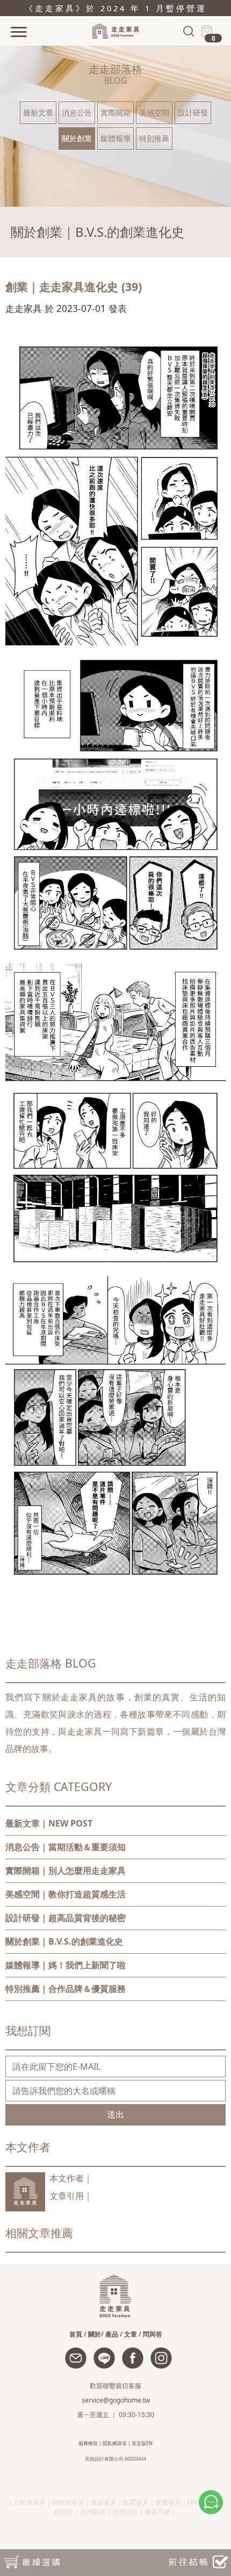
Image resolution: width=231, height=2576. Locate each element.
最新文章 (38, 112)
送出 (115, 2114)
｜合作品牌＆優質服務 (66, 1989)
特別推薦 (154, 138)
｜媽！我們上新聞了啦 (66, 1965)
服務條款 (88, 2443)
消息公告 (77, 112)
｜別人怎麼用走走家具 (66, 1871)
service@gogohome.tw (116, 2400)
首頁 (76, 2334)
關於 (95, 2334)
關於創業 (77, 138)
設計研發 (193, 112)
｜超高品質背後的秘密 (66, 1918)
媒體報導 (115, 138)
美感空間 (154, 112)
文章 (131, 2334)
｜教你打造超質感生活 (66, 1894)
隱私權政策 (115, 2443)
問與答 (153, 2334)
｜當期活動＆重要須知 (66, 1847)
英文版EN (142, 2443)
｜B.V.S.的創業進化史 (64, 1941)
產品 (112, 2334)
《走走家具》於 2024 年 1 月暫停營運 (116, 8)
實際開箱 (115, 112)
